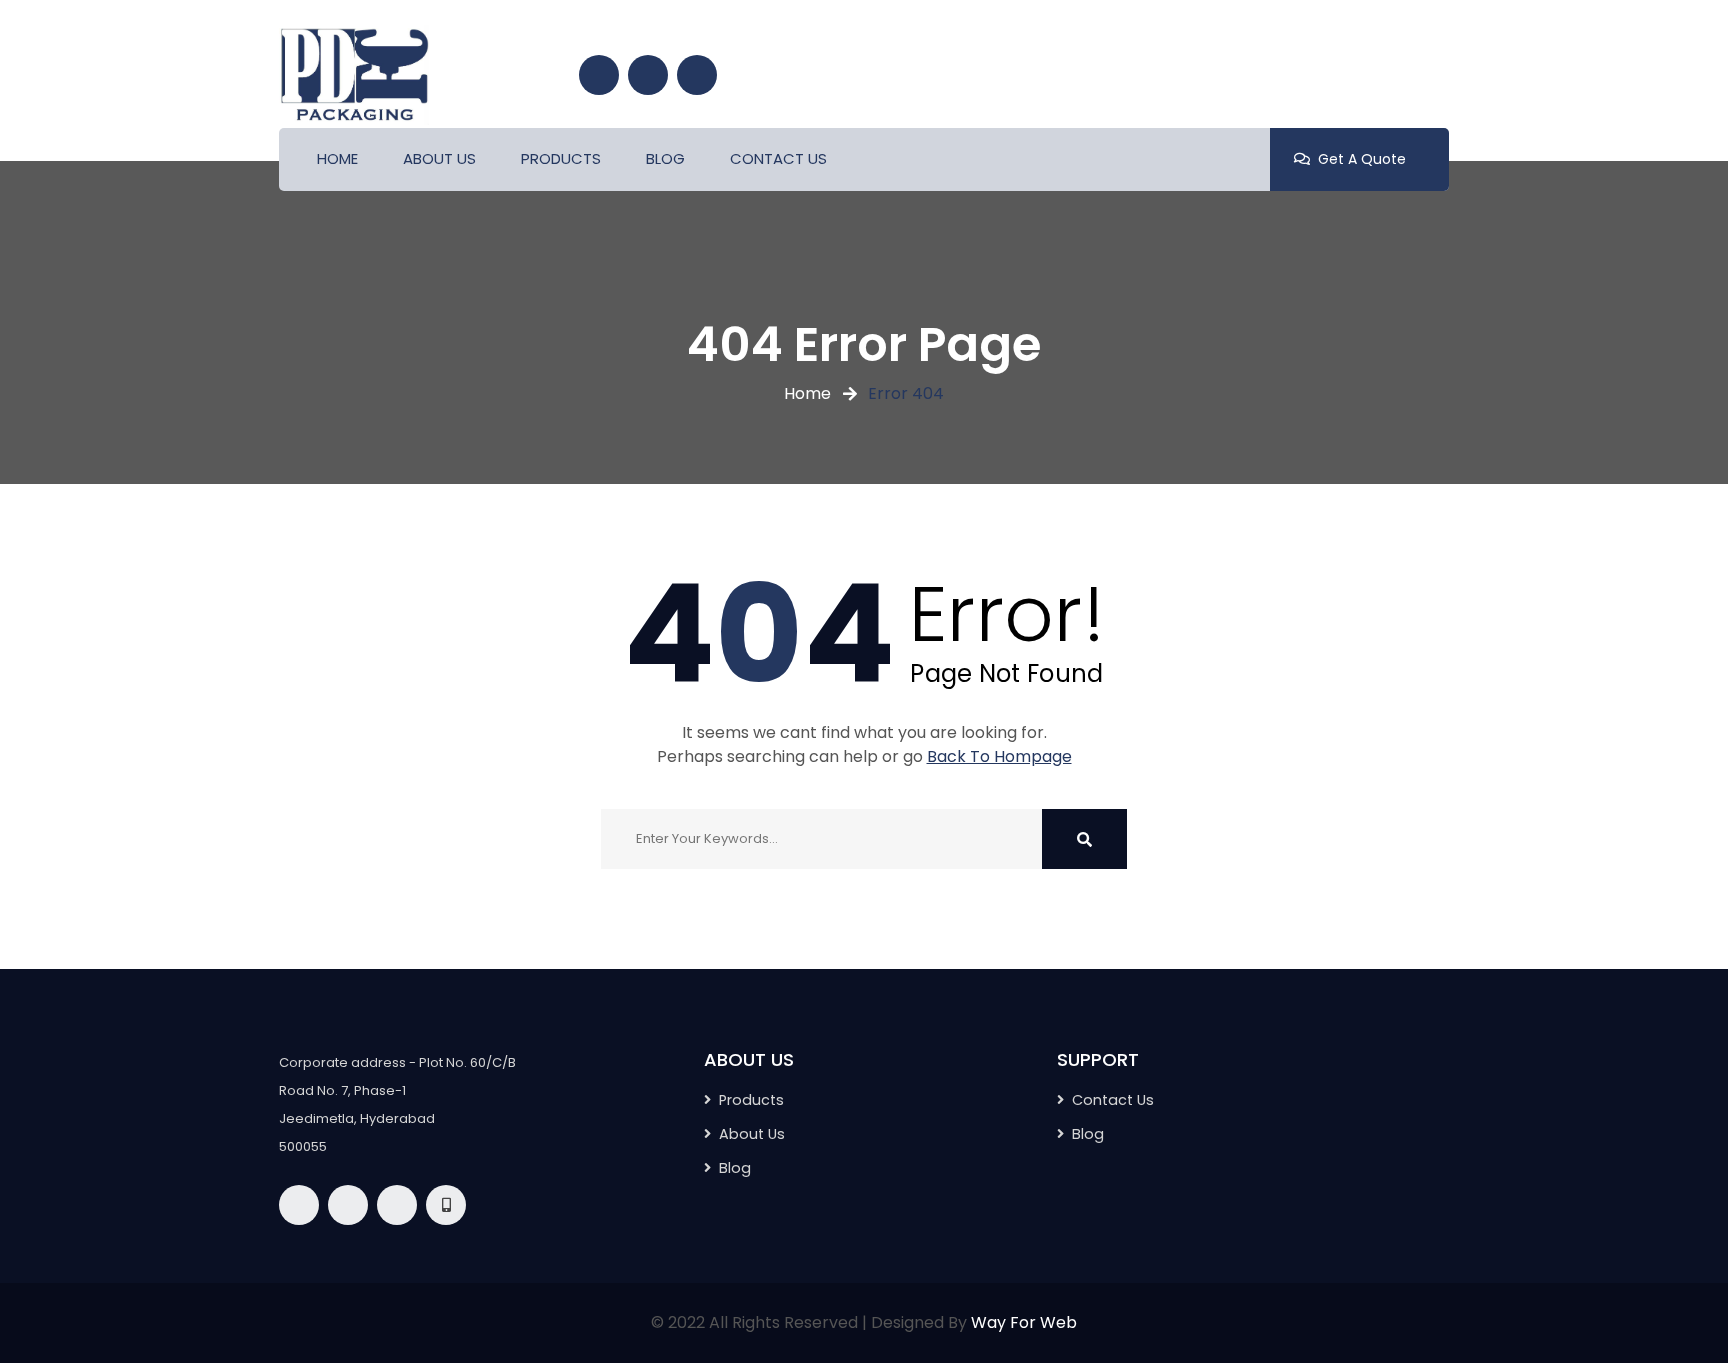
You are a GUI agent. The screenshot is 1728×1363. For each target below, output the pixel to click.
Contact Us (1113, 1100)
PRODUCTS (561, 158)
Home (807, 393)
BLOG (665, 158)
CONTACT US (778, 158)
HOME (337, 158)
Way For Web (1024, 1322)
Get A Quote (1362, 159)
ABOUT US (439, 158)
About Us (752, 1134)
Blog (1088, 1134)
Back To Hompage (999, 756)
